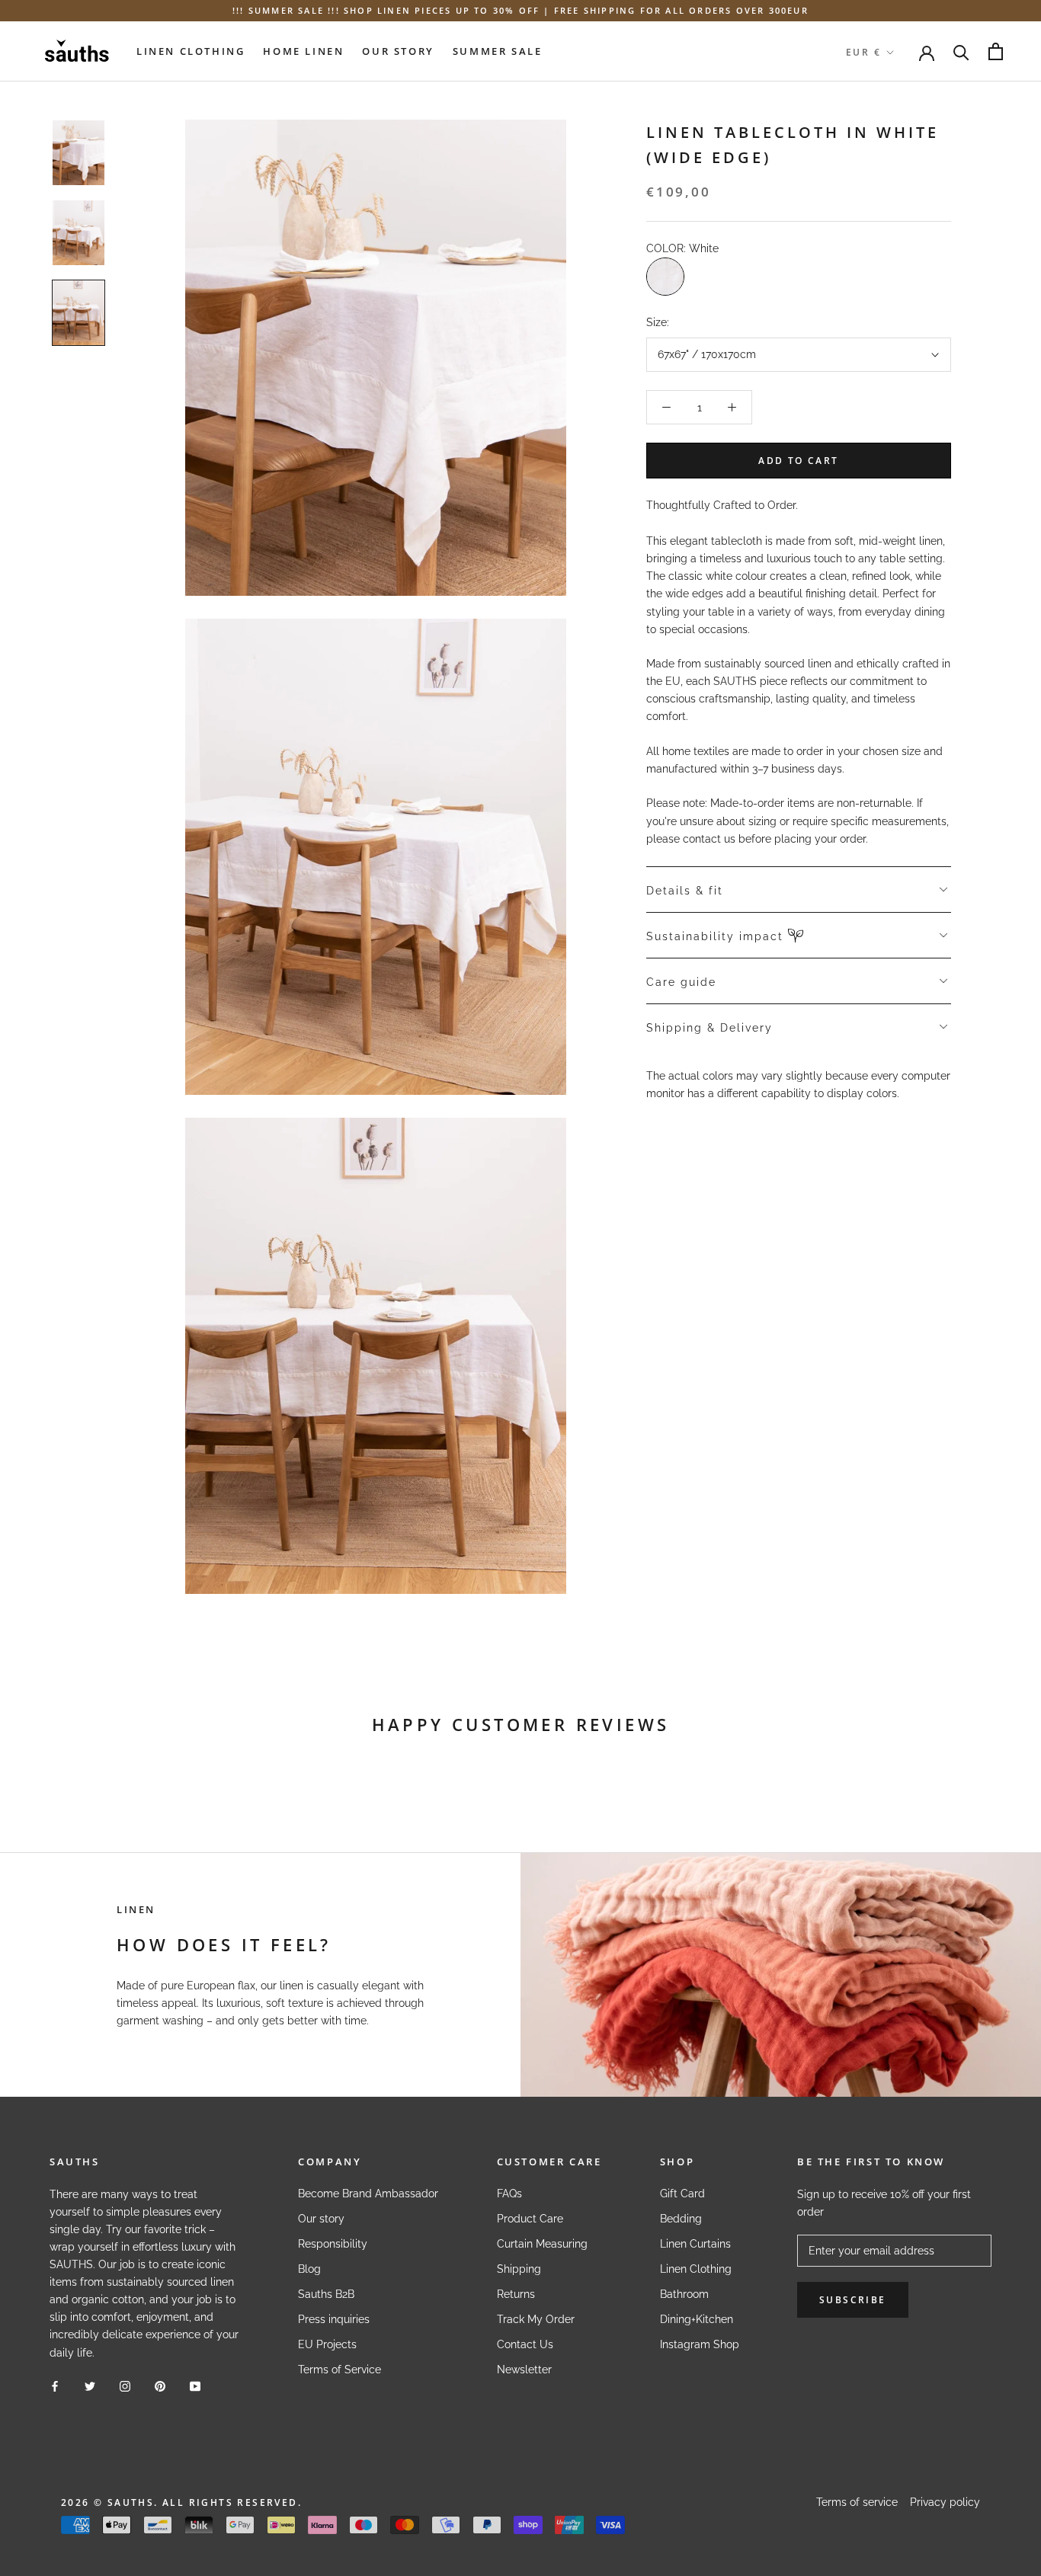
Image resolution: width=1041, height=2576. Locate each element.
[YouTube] (195, 2386)
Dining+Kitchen (697, 2319)
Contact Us (525, 2344)
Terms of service (857, 2502)
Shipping (519, 2269)
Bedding (681, 2219)
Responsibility (333, 2244)
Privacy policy (945, 2502)
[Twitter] (90, 2386)
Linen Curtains (695, 2244)
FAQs (509, 2194)
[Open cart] (996, 51)
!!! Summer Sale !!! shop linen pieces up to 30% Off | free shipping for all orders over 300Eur (520, 10)
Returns (516, 2294)
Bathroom (684, 2294)
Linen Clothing (191, 51)
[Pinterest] (160, 2386)
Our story (321, 2219)
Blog (309, 2269)
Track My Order (536, 2319)
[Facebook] (55, 2386)
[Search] (961, 51)
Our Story (398, 51)
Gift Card (682, 2194)
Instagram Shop (700, 2344)
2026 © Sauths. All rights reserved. (181, 2502)
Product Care (530, 2219)
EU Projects (327, 2344)
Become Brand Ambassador (368, 2194)
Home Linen (303, 51)
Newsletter (524, 2370)
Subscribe (853, 2300)
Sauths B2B (326, 2294)
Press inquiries (334, 2319)
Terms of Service (340, 2370)
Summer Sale (498, 51)
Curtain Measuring (542, 2244)
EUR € (863, 52)
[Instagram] (125, 2386)
